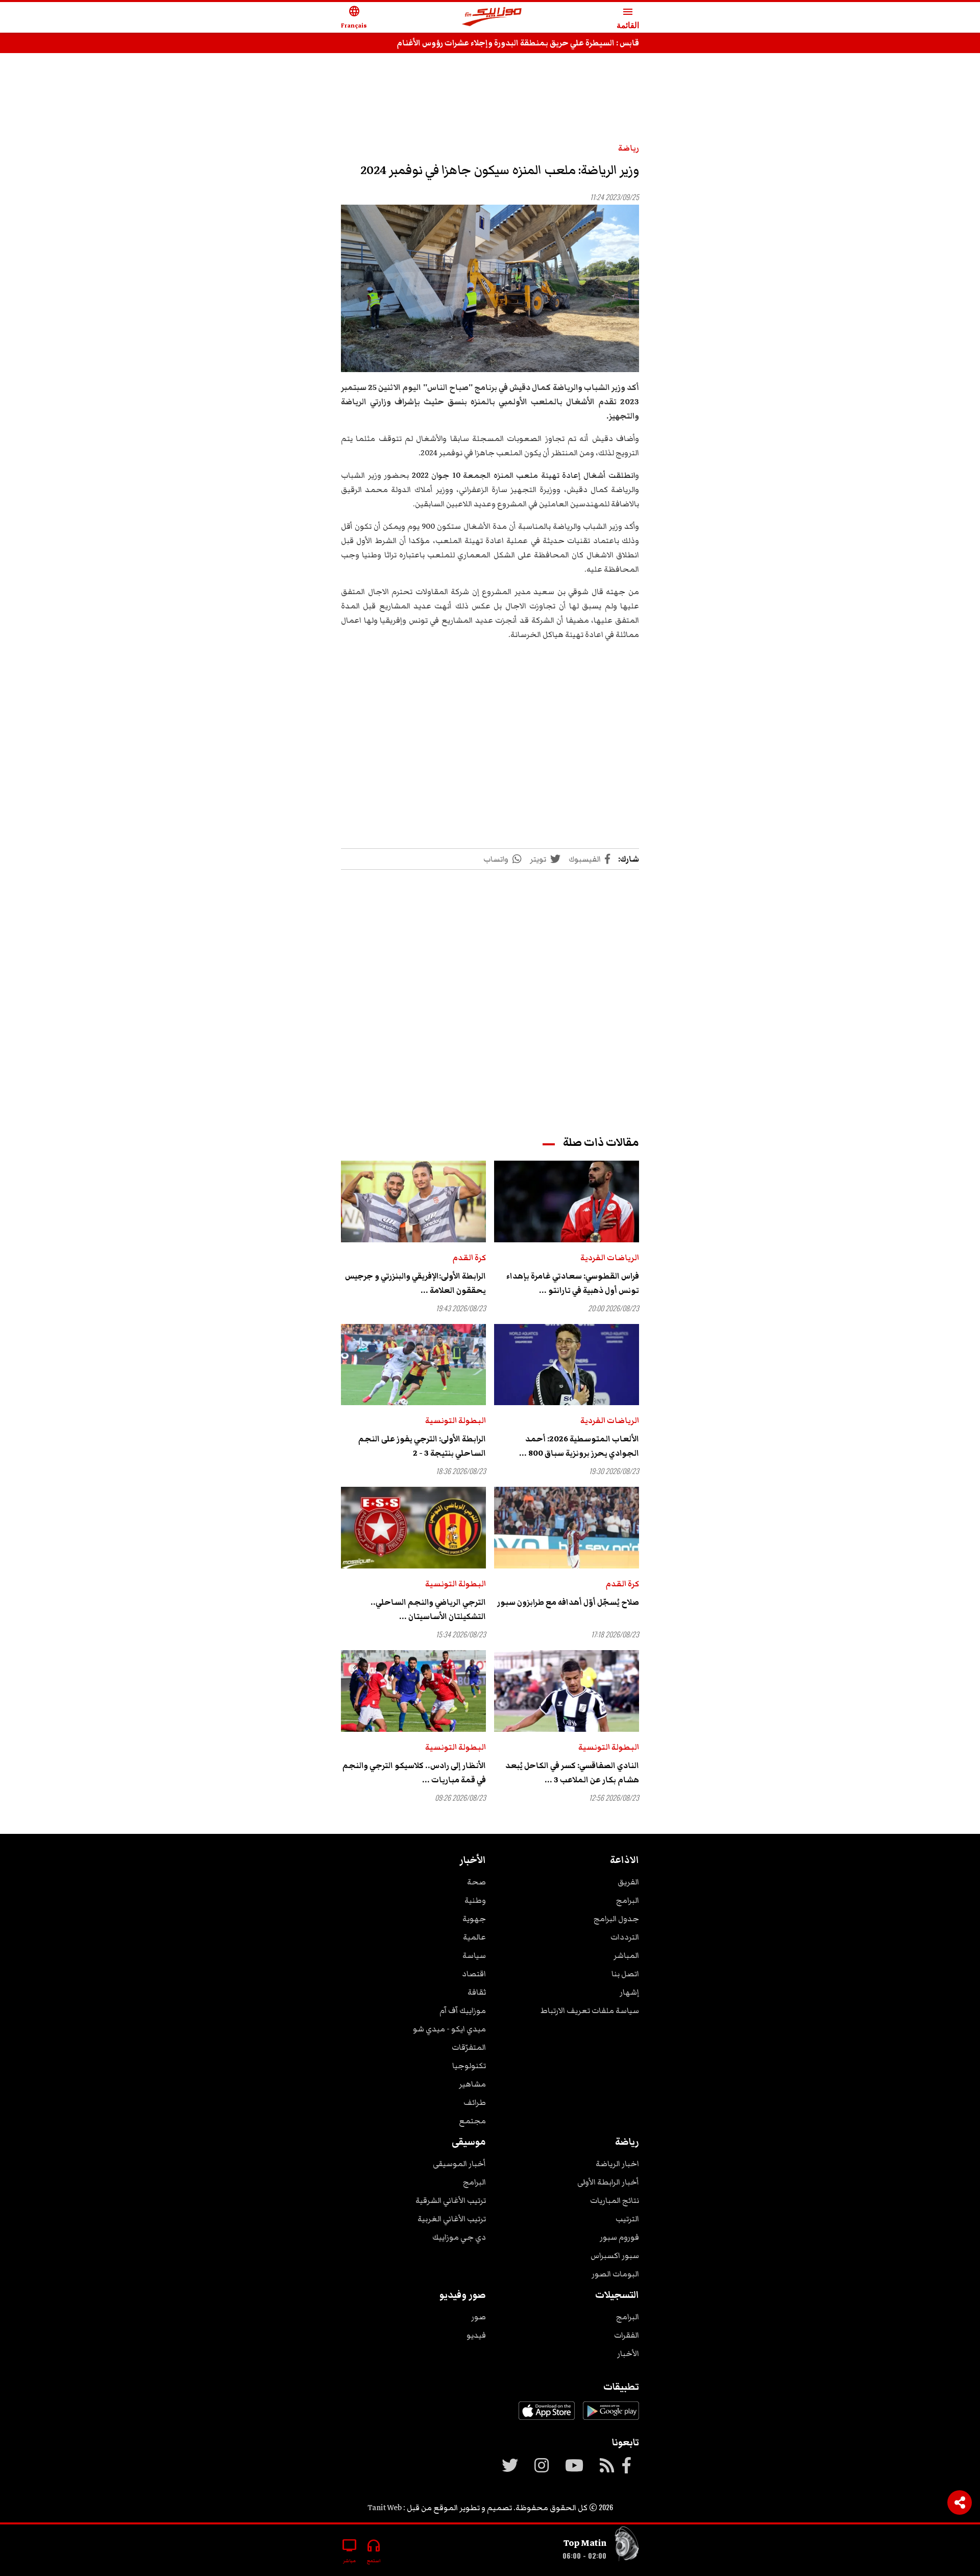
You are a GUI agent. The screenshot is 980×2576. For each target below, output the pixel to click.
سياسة (474, 1955)
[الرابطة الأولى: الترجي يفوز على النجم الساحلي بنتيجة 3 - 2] (413, 1365)
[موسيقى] (627, 2546)
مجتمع (472, 2121)
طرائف (475, 2102)
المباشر (626, 1955)
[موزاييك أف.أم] (492, 18)
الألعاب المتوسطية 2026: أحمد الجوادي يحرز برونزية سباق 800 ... (579, 1446)
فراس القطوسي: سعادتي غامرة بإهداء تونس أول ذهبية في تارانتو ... (573, 1283)
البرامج (628, 1900)
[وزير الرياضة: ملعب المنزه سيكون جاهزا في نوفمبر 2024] (490, 289)
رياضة (629, 148)
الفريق (628, 1882)
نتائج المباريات (615, 2200)
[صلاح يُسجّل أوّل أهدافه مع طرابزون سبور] (567, 1528)
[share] (960, 2503)
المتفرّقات (469, 2047)
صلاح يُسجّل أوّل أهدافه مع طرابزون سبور (568, 1602)
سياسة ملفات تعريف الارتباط (590, 2010)
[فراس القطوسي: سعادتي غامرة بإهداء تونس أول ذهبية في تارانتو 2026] (567, 1201)
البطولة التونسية (456, 1420)
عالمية (474, 1937)
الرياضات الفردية (610, 1258)
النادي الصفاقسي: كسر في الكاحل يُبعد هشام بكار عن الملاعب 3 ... (572, 1773)
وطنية (475, 1900)
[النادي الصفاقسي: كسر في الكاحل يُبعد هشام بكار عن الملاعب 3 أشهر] (567, 1691)
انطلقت (622, 475)
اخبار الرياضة (617, 2164)
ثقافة (477, 1992)
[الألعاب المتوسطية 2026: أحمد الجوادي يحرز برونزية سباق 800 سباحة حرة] (567, 1365)
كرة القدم (469, 1258)
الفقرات (627, 2335)
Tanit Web (385, 2508)
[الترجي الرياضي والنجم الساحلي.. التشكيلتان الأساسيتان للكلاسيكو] (413, 1528)
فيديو (476, 2335)
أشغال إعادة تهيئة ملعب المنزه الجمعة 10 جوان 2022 (510, 475)
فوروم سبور (619, 2237)
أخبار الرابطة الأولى (608, 2182)
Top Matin (585, 2543)
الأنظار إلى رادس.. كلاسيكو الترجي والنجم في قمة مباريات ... (414, 1773)
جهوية (474, 1919)
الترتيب (627, 2219)
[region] (490, 93)
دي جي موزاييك (459, 2237)
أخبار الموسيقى (459, 2164)
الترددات (625, 1937)
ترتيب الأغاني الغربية (452, 2219)
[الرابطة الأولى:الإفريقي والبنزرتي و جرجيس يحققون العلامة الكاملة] (413, 1201)
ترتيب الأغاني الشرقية (451, 2200)
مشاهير (472, 2084)
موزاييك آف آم (463, 2010)
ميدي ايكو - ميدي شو (449, 2029)
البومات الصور (615, 2274)
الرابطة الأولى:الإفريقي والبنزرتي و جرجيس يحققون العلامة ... (415, 1283)
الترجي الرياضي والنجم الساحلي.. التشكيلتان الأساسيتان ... (428, 1609)
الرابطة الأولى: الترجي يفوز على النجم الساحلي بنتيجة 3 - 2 (422, 1446)
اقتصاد (474, 1974)
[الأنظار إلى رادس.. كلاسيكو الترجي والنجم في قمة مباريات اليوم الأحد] (413, 1691)
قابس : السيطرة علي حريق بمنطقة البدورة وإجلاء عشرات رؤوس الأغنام (518, 43)
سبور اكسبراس (615, 2255)
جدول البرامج (616, 1919)
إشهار (629, 1992)
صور (479, 2317)
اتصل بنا (625, 1974)
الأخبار (628, 2353)
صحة (476, 1882)
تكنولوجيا (469, 2066)
